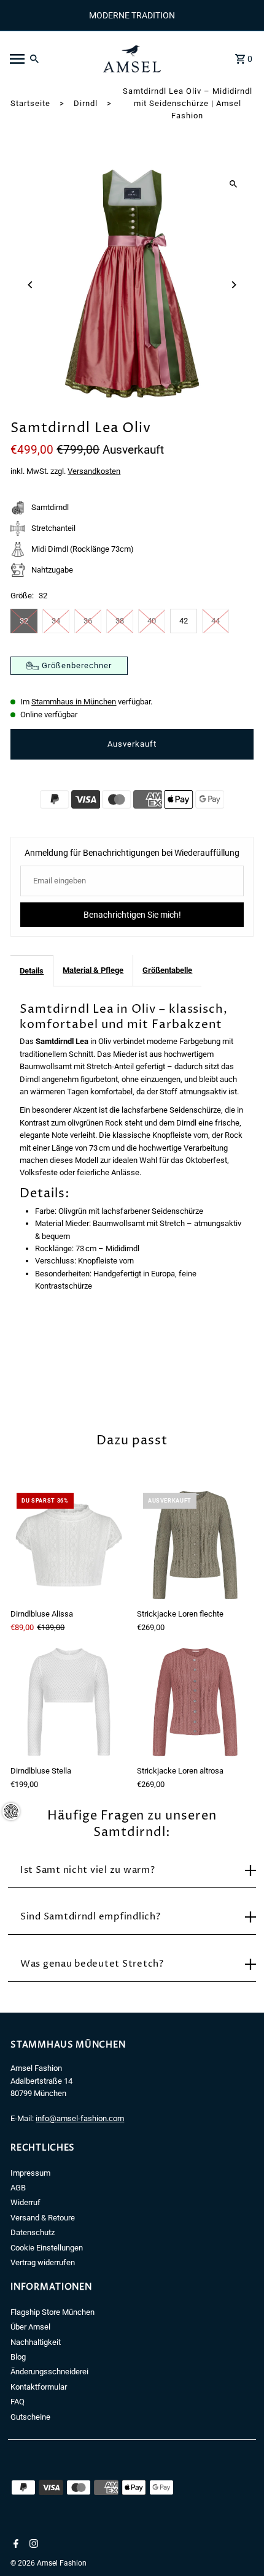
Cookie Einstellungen (47, 2248)
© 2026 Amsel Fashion (49, 2563)
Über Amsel (30, 2327)
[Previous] (30, 285)
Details (32, 971)
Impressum (30, 2173)
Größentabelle (167, 970)
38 (120, 621)
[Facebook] (14, 2545)
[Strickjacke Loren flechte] (195, 1545)
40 (152, 621)
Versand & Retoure (43, 2218)
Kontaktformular (39, 2387)
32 (24, 621)
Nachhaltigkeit (36, 2342)
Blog (18, 2357)
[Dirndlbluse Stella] (69, 1702)
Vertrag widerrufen (43, 2262)
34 (56, 621)
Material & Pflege (93, 970)
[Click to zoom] (234, 184)
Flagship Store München (52, 2312)
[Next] (234, 285)
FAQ (17, 2402)
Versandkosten (94, 471)
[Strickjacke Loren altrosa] (195, 1702)
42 (184, 621)
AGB (18, 2188)
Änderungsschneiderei (49, 2372)
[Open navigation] (48, 59)
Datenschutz (33, 2232)
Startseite (30, 103)
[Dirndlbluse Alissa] (69, 1545)
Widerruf (25, 2202)
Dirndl (86, 103)
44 (215, 621)
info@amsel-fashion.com (80, 2118)
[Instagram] (32, 2545)
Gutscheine (30, 2417)
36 (88, 621)
